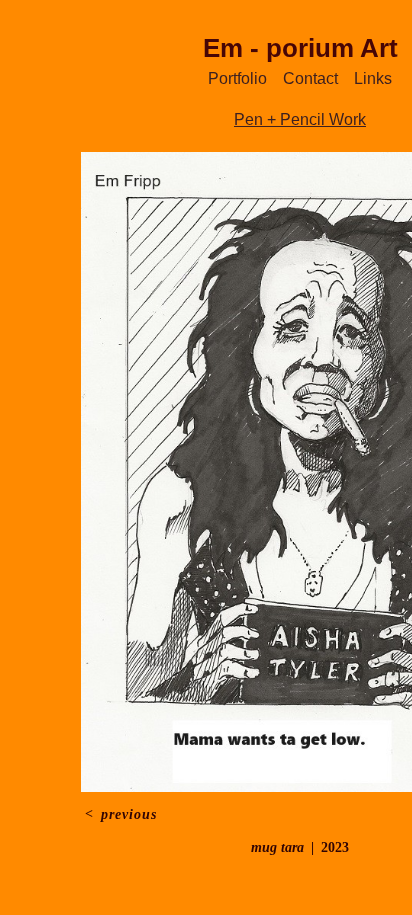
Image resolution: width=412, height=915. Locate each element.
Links (373, 78)
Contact (310, 78)
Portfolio (237, 78)
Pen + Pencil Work (300, 119)
